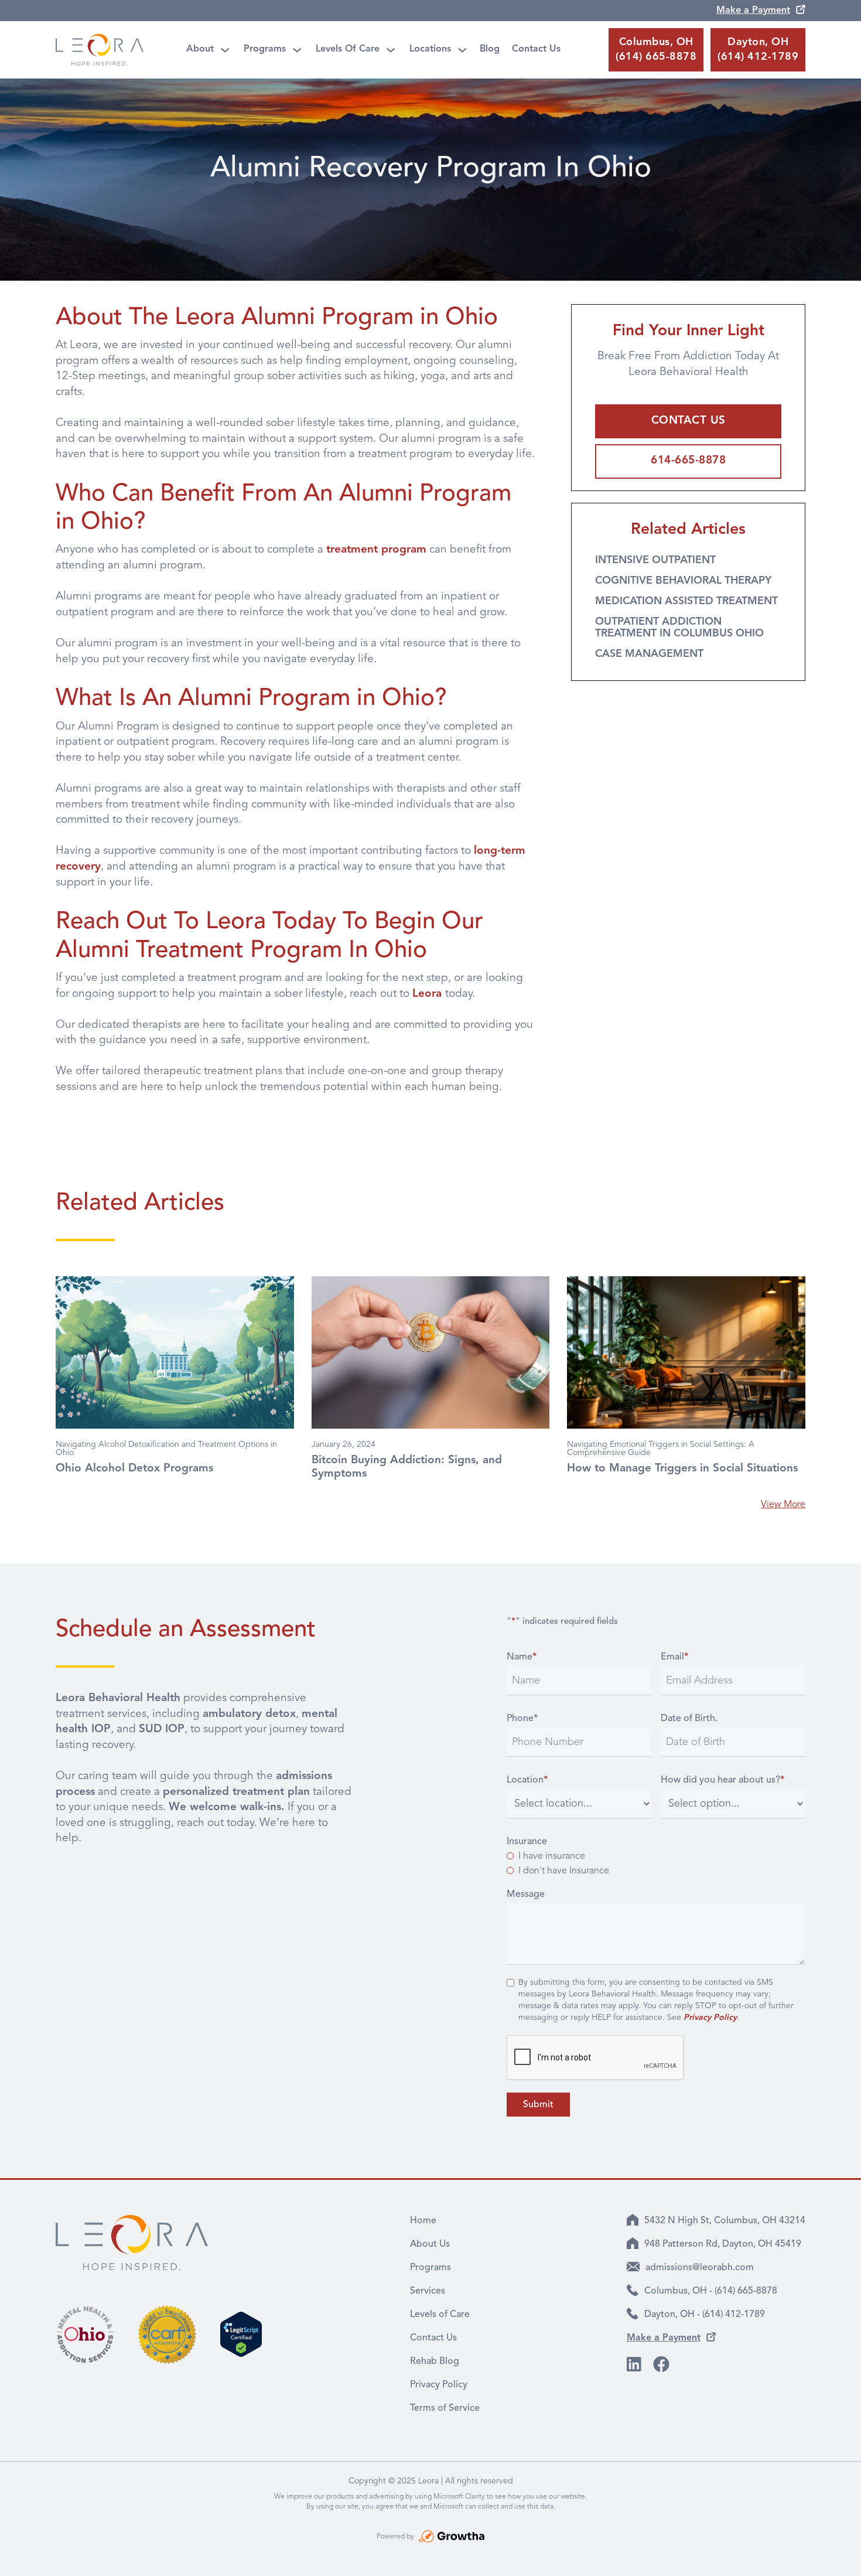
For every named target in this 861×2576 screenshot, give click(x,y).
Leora (429, 994)
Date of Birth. (689, 1719)
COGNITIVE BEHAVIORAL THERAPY (683, 581)
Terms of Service (445, 2408)
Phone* (522, 1719)
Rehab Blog (435, 2362)
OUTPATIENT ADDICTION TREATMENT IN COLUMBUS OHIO (679, 628)
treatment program (376, 550)
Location (527, 1780)
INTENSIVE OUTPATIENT (655, 560)
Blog (490, 49)
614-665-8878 (688, 461)
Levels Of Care (348, 49)
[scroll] (839, 2554)
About (200, 49)
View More (783, 1505)
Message (526, 1894)
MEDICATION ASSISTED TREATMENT (686, 601)
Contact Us (536, 49)
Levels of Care (440, 2315)
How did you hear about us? (722, 1780)
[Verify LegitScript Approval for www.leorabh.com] (241, 2334)
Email (674, 1657)
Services (428, 2291)
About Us (430, 2244)
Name (522, 1657)
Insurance (527, 1842)
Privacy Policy (439, 2385)
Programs (265, 49)
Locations (430, 49)
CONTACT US (689, 421)
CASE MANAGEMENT (649, 654)
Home (423, 2221)
